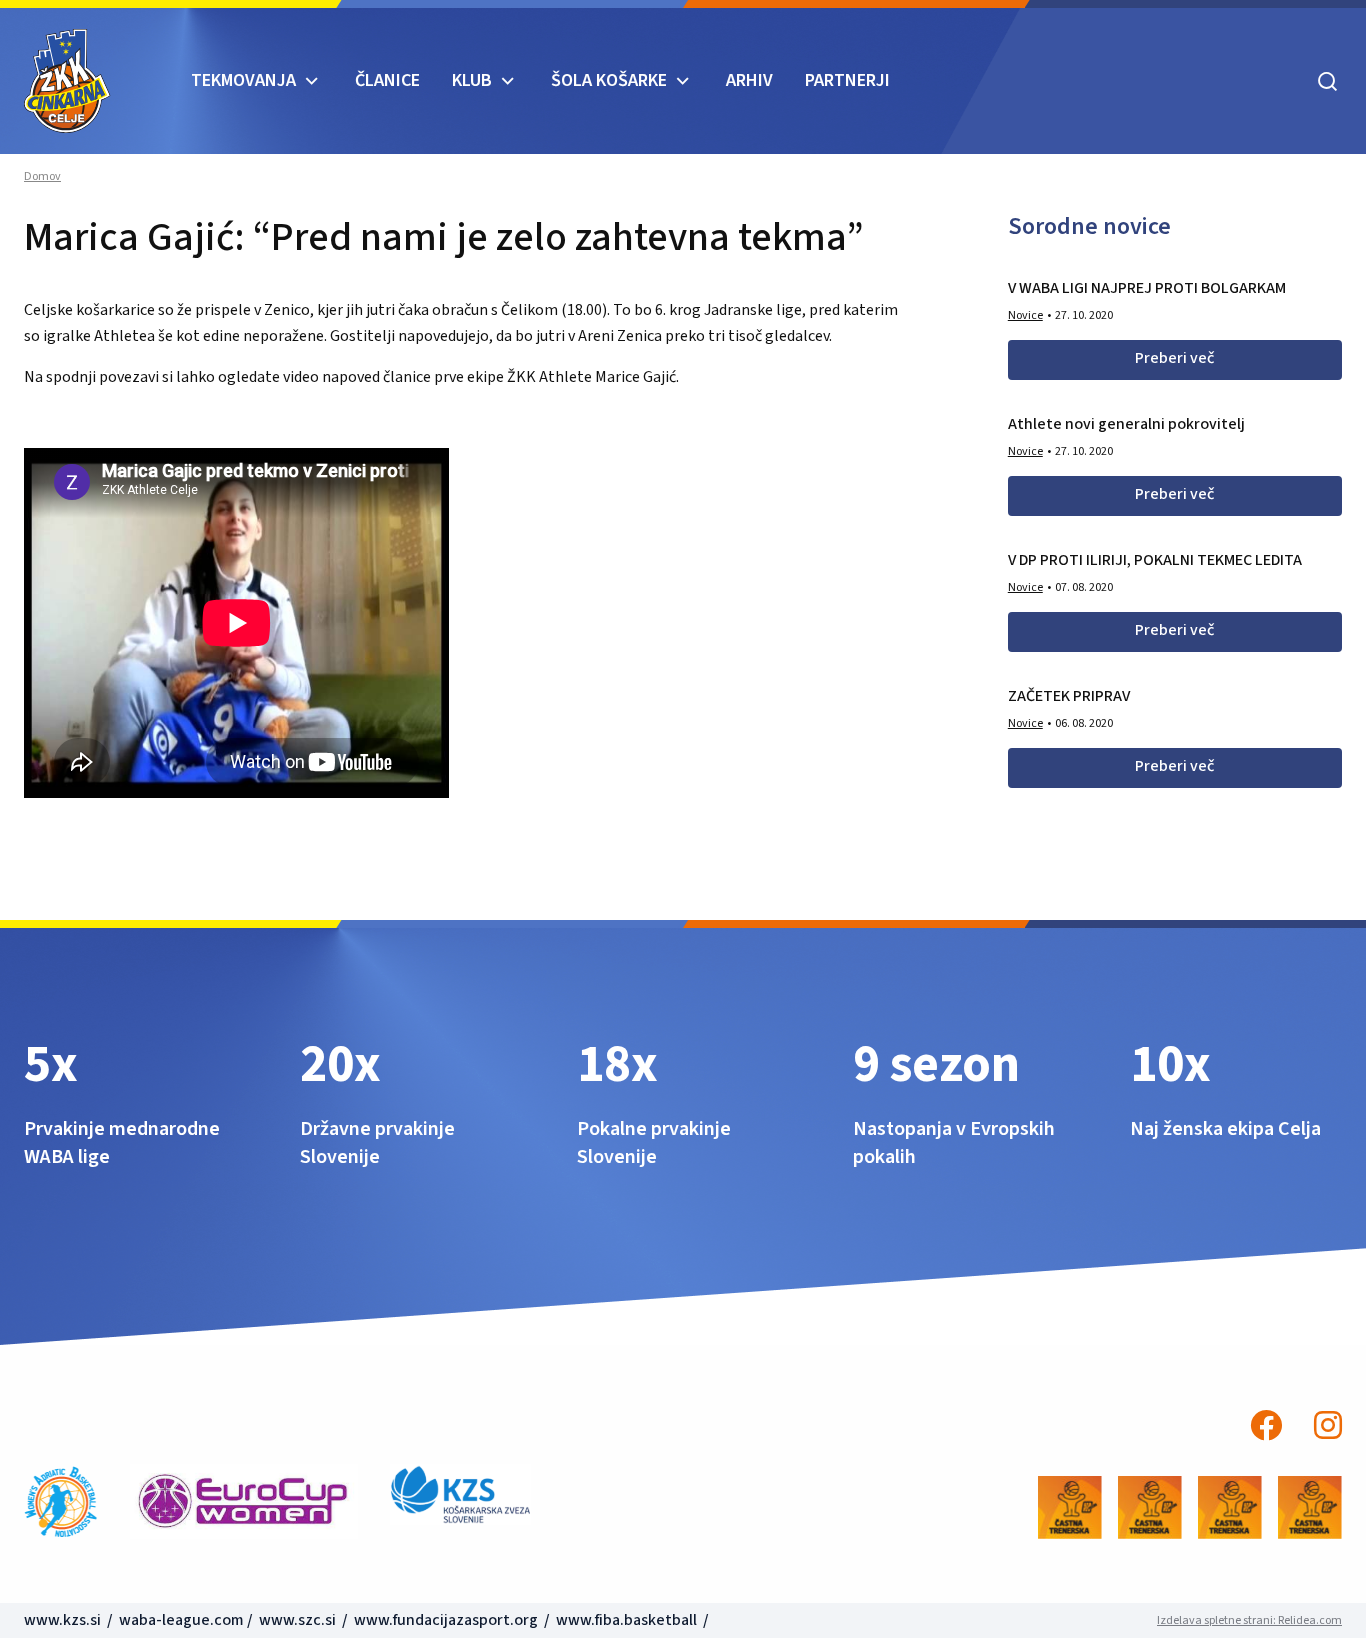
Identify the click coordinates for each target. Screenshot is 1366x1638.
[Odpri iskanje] (1327, 81)
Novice (1025, 315)
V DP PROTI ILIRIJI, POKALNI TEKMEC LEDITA (1155, 560)
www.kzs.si (64, 1620)
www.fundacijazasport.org (446, 1620)
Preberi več (1174, 358)
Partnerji (847, 80)
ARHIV (749, 80)
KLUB (472, 80)
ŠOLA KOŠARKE (609, 80)
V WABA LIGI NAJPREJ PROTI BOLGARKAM (1147, 288)
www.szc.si (299, 1620)
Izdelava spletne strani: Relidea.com (1249, 1620)
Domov (42, 177)
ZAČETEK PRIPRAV (1069, 696)
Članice (387, 80)
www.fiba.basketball (626, 1620)
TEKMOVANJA (243, 80)
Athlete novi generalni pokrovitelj (1126, 424)
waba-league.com (181, 1620)
